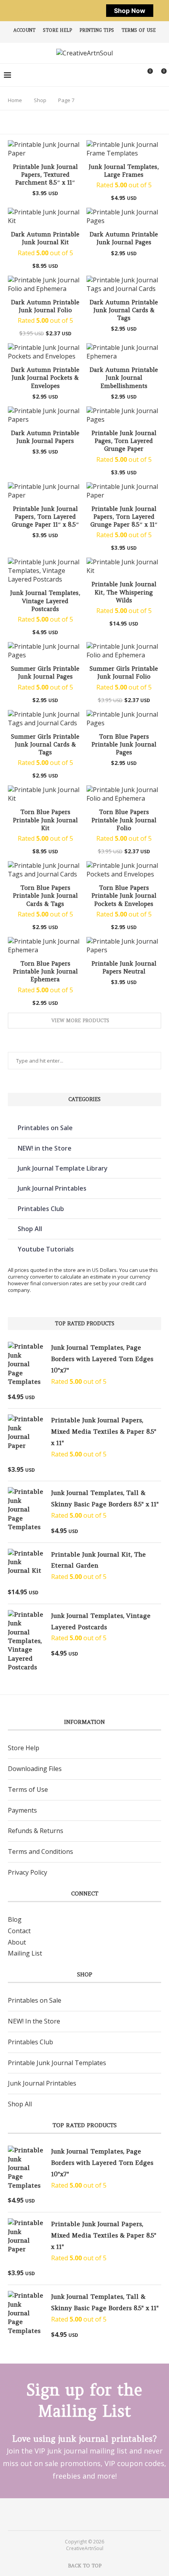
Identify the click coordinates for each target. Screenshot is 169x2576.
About (17, 1942)
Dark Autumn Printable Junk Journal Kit (45, 238)
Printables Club (41, 1209)
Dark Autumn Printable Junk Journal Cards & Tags (124, 310)
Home (15, 100)
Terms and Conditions (40, 1851)
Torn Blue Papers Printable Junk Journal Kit (45, 820)
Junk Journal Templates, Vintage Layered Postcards (45, 601)
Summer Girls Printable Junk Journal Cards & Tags (45, 745)
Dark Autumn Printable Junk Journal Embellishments (124, 378)
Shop (40, 100)
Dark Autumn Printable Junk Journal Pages (124, 238)
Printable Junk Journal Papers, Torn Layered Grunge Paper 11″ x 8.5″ (45, 517)
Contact (19, 1931)
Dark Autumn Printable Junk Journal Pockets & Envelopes (45, 378)
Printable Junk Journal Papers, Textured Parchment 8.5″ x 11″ (45, 175)
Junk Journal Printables (52, 1188)
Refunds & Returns (36, 1831)
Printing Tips (97, 30)
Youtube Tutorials (46, 1249)
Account (24, 30)
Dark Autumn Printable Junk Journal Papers (45, 437)
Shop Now (130, 11)
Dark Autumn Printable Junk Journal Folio (45, 306)
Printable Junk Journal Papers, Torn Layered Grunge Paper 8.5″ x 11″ (124, 517)
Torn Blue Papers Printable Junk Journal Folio (124, 820)
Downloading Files (35, 1769)
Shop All (30, 1229)
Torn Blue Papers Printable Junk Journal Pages (124, 745)
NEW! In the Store (34, 2021)
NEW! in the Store (45, 1148)
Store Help (57, 30)
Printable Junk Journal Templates (57, 2063)
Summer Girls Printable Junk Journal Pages (45, 672)
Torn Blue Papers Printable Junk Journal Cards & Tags (45, 896)
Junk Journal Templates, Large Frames (124, 171)
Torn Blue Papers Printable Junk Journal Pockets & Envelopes (124, 896)
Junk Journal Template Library (63, 1168)
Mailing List (25, 1953)
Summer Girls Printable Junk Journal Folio (124, 672)
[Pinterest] (79, 2514)
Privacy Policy (28, 1872)
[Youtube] (90, 2514)
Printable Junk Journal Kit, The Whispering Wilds (124, 592)
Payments (22, 1810)
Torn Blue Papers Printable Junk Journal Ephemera (45, 971)
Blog (15, 1919)
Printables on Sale (45, 1128)
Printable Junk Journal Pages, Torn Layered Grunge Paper (124, 441)
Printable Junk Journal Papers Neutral (124, 967)
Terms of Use (139, 30)
